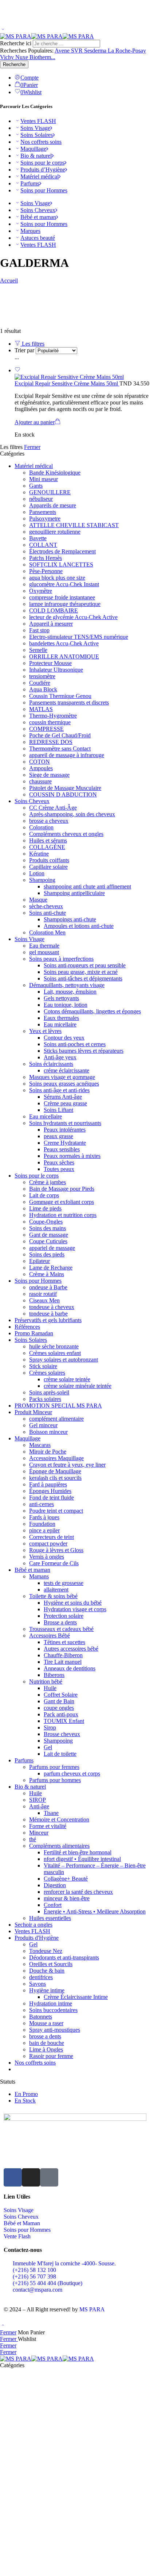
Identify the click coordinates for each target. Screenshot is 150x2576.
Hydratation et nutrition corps (63, 1215)
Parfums (30, 183)
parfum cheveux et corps (72, 1773)
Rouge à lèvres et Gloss (56, 1550)
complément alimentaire (56, 1419)
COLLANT (43, 545)
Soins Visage (35, 128)
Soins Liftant (58, 1110)
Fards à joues (44, 1517)
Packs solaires (45, 1399)
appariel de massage (52, 1248)
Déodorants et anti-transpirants (64, 1957)
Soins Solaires (37, 135)
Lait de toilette (60, 1754)
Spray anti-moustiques (55, 2030)
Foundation (42, 1524)
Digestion (55, 1885)
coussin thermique (50, 722)
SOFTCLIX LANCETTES (61, 565)
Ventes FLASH (38, 121)
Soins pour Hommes (44, 190)
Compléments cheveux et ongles (66, 834)
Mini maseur (44, 479)
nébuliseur (41, 499)
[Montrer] (3, 30)
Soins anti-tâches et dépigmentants (83, 978)
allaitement (56, 1590)
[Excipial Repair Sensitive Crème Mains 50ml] (82, 377)
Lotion (37, 873)
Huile (50, 1688)
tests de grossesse (64, 1583)
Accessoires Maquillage (56, 1458)
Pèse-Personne (46, 571)
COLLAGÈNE (47, 847)
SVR (78, 51)
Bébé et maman (38, 217)
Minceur (39, 1833)
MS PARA (92, 2309)
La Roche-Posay (127, 51)
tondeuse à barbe (48, 1314)
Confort (53, 1905)
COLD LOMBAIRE (54, 611)
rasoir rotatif (43, 1294)
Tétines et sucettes (64, 1642)
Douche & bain (47, 1971)
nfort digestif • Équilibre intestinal (82, 1859)
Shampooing (58, 1741)
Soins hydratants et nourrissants (65, 1123)
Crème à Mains (47, 1274)
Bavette (38, 538)
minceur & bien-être (67, 1898)
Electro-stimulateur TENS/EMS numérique (79, 637)
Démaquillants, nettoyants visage (67, 985)
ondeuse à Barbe (48, 1287)
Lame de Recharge (51, 1268)
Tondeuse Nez (46, 1951)
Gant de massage (49, 1235)
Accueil (9, 281)
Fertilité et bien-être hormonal (78, 1852)
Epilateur (40, 1261)
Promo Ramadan (34, 1333)
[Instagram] (31, 2177)
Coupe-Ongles (46, 1222)
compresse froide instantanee (62, 597)
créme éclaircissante (66, 1070)
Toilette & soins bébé (53, 1596)
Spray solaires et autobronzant (64, 1360)
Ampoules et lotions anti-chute (79, 926)
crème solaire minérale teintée (78, 1386)
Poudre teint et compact (56, 1511)
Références (27, 1327)
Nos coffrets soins (41, 142)
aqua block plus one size (57, 578)
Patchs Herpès (46, 558)
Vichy (8, 57)
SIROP (37, 1800)
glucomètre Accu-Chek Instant (64, 584)
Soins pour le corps (42, 163)
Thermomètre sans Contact (60, 748)
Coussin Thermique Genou (60, 696)
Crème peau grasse (65, 1103)
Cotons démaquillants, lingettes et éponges (92, 1011)
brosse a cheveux (49, 821)
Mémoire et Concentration (59, 1819)
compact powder (48, 1544)
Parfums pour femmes (54, 1767)
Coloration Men (47, 932)
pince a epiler (44, 1530)
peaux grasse (58, 1136)
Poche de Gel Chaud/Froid (60, 735)
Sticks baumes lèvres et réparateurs (84, 1051)
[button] (37, 422)
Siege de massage (49, 775)
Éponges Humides (50, 1491)
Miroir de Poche (48, 1452)
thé (33, 1839)
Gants (36, 486)
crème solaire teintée (67, 1379)
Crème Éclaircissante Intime (76, 1997)
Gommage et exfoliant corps (62, 1202)
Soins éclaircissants (51, 1064)
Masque (38, 900)
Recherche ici (16, 43)
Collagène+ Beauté (66, 1879)
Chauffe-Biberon (63, 1655)
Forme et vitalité (48, 1826)
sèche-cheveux (46, 906)
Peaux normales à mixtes (72, 1156)
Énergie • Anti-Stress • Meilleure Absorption (95, 1911)
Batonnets (41, 2017)
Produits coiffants (49, 860)
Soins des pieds (47, 1254)
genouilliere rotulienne (55, 532)
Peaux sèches (59, 1162)
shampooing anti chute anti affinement (87, 886)
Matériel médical (40, 176)
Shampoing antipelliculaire (74, 893)
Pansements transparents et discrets (69, 702)
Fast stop (39, 630)
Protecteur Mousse (50, 663)
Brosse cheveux (62, 1734)
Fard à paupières (48, 1484)
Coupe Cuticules (48, 1241)
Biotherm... (42, 57)
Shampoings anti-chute (70, 919)
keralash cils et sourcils (55, 1478)
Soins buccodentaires (53, 2010)
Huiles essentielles (50, 1918)
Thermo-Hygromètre (53, 716)
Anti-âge (39, 1806)
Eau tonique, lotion (66, 1005)
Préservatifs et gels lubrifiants (48, 1320)
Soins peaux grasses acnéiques (64, 1084)
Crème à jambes (48, 1182)
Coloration (41, 827)
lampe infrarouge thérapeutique (65, 604)
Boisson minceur (48, 1432)
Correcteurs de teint (52, 1537)
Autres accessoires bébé (71, 1649)
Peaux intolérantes (65, 1130)
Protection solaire (64, 1616)
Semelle (38, 650)
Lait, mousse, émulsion (70, 992)
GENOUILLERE (50, 492)
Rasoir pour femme (51, 2056)
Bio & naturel (36, 156)
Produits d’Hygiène (43, 170)
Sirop (50, 1727)
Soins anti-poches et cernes (75, 1044)
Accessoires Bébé (50, 1636)
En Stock (25, 2101)
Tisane (51, 1813)
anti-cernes (42, 1504)
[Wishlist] (17, 370)
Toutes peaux (59, 1169)
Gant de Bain (59, 1701)
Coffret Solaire (61, 1695)
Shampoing (42, 880)
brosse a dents (45, 2036)
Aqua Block (43, 689)
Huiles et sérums (48, 840)
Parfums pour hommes (55, 1780)
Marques (30, 231)
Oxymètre (41, 591)
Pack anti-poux (61, 1714)
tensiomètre (42, 676)
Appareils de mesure (53, 505)
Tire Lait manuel (63, 1662)
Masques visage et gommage (62, 1077)
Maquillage (33, 149)
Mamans (39, 1576)
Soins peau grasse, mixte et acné (81, 972)
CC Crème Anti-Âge (53, 808)
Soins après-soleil (49, 1392)
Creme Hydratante (65, 1143)
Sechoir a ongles (33, 1925)
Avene (63, 51)
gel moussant (44, 952)
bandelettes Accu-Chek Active (64, 643)
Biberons (54, 1675)
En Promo (26, 2094)
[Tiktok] (49, 2177)
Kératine (39, 854)
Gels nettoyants (61, 998)
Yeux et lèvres (45, 1031)
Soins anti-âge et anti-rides (59, 1090)
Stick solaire (43, 1366)
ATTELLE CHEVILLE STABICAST (74, 525)
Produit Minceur (33, 1412)
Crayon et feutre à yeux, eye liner (67, 1465)
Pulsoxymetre (45, 519)
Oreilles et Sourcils (51, 1964)
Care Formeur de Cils (54, 1563)
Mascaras (40, 1445)
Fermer (32, 447)
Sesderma (96, 51)
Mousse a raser (46, 2023)
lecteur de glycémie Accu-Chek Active (73, 617)
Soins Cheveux (38, 210)
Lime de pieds (45, 1208)
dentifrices (41, 1977)
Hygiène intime (47, 1990)
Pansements (43, 512)
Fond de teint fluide (52, 1498)
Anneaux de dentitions (70, 1668)
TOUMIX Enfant (64, 1721)
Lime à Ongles (46, 2049)
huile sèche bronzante (54, 1346)
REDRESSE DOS (51, 742)
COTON (40, 762)
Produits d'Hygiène (37, 1938)
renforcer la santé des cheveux (78, 1892)
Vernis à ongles (47, 1557)
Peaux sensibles (62, 1149)
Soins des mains (48, 1228)
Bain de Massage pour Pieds (62, 1189)
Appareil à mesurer (51, 624)
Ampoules (41, 768)
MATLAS (41, 709)
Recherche (14, 64)
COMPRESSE (46, 729)
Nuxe (22, 57)
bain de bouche (47, 2043)
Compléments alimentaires (59, 1846)
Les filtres (32, 344)
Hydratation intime (51, 2003)
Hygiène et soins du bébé (73, 1603)
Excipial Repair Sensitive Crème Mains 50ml (67, 383)
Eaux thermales (61, 1018)
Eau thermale (44, 946)
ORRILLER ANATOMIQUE (64, 657)
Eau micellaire (60, 1024)
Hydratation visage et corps (75, 1609)
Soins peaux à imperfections (61, 959)
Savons (37, 1984)
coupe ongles (59, 1708)
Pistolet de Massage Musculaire (65, 788)
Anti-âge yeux (60, 1057)
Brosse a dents (60, 1622)
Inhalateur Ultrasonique (56, 670)
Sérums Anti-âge (63, 1097)
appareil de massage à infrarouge (67, 755)
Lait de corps (44, 1195)
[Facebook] (13, 2177)
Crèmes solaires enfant (55, 1353)
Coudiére (40, 683)
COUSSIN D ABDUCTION (63, 794)
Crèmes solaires (47, 1373)
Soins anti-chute (48, 913)
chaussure (40, 781)
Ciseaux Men (44, 1300)
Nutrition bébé (46, 1681)
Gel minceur (43, 1425)
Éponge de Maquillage (55, 1471)
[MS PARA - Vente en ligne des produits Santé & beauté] (47, 36)
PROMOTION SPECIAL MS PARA (58, 1406)
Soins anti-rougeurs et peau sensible (85, 965)
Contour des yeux (64, 1038)
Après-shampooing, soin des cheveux (72, 814)
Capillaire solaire (48, 867)
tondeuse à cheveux (52, 1307)
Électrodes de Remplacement (62, 551)
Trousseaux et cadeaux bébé (61, 1629)
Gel (48, 1747)
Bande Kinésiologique (55, 473)
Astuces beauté (38, 238)
